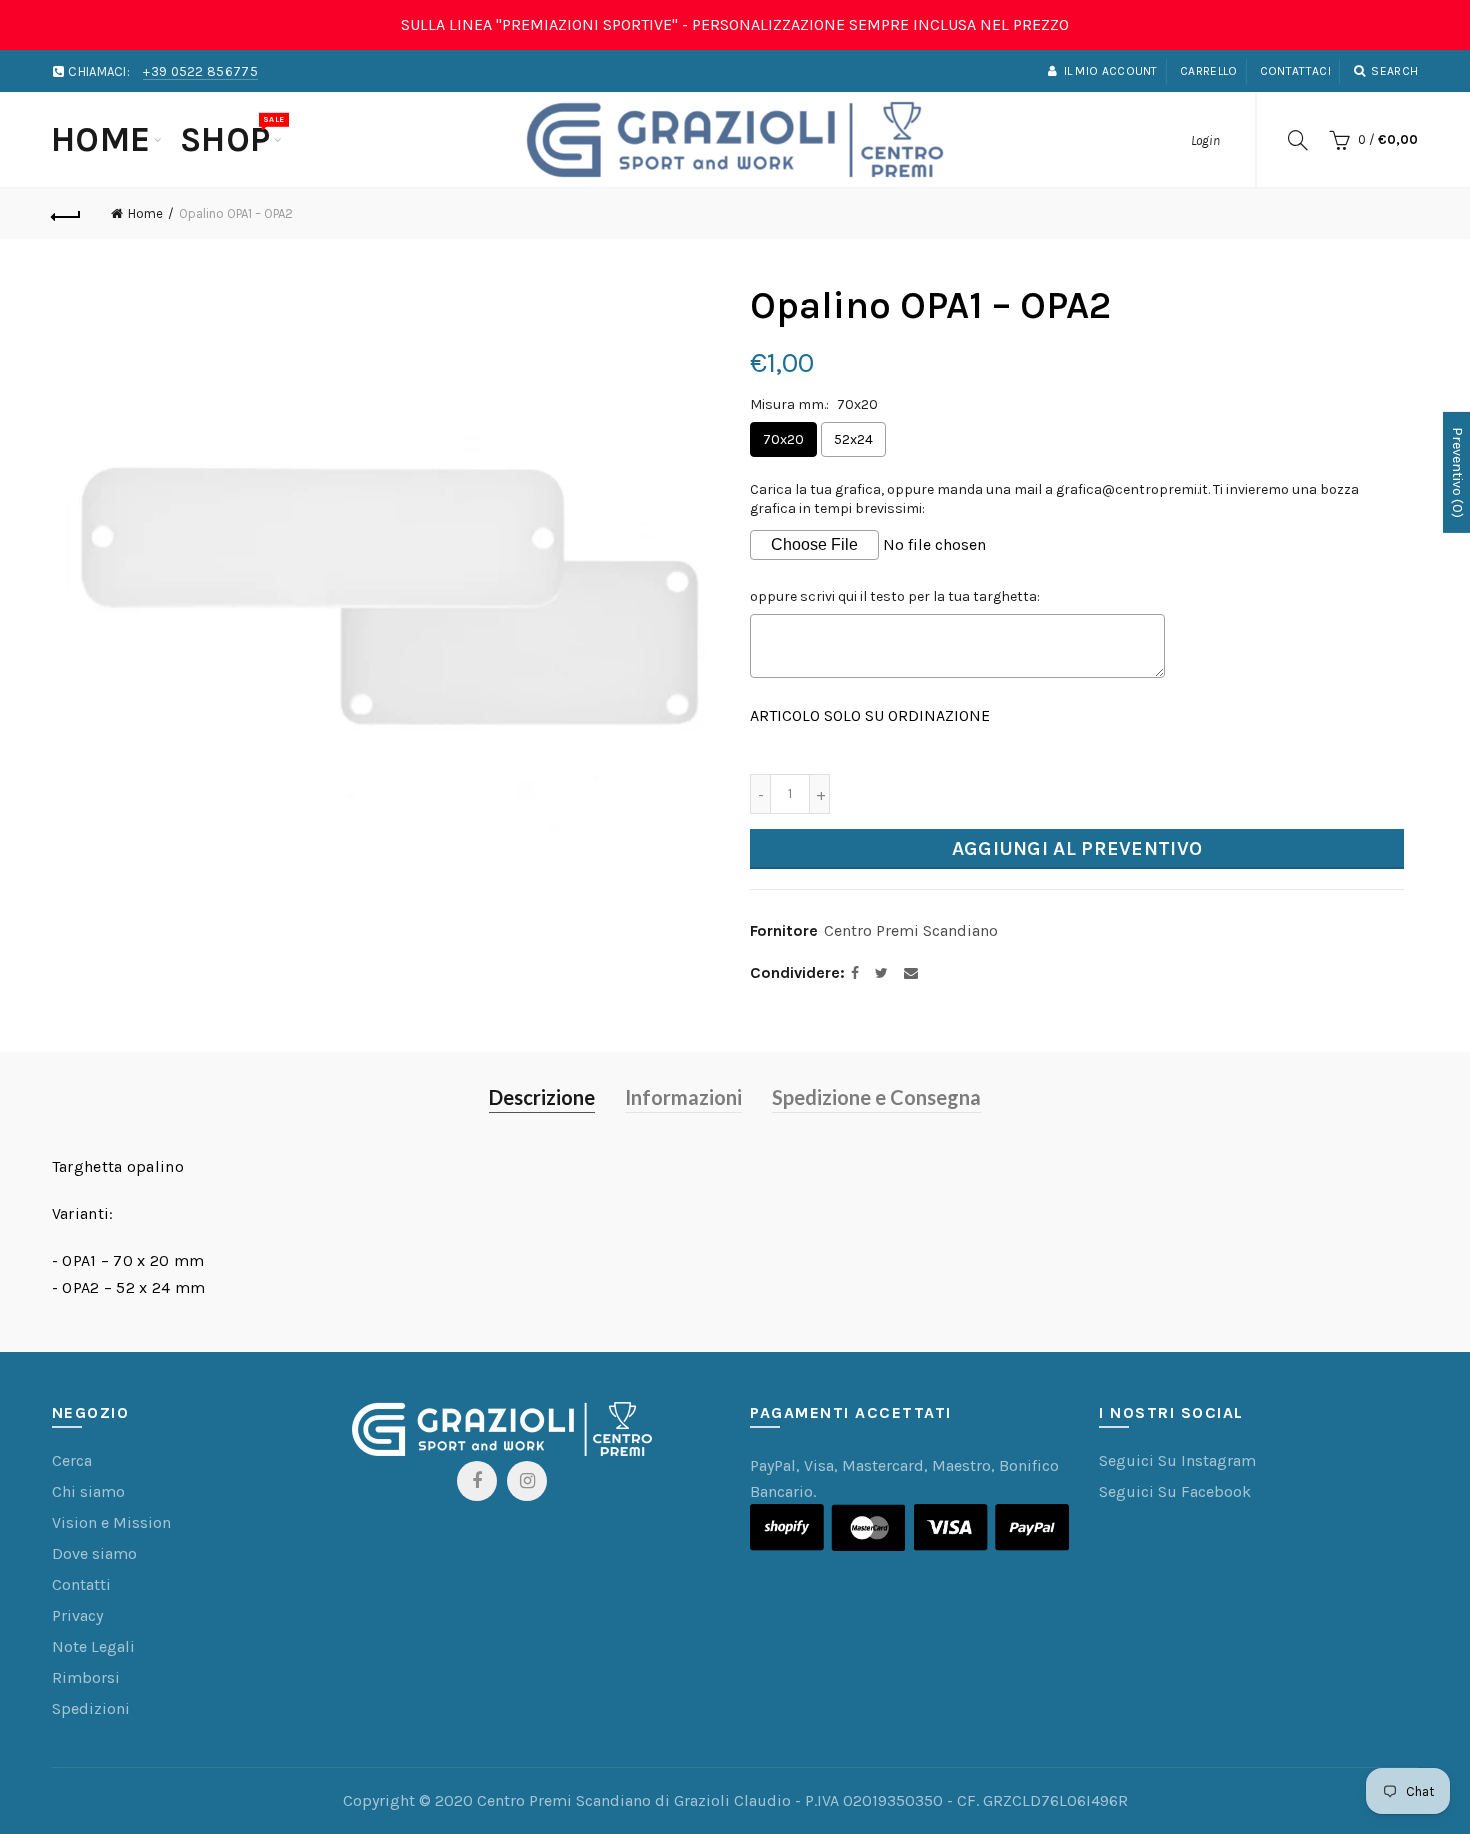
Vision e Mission (111, 1522)
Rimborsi (86, 1677)
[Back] (67, 214)
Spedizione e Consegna (876, 1097)
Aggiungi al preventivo (1077, 848)
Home (101, 139)
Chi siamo (88, 1491)
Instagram (527, 1481)
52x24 (853, 439)
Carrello (1208, 71)
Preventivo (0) (1457, 471)
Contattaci (1295, 71)
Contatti (81, 1584)
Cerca (72, 1460)
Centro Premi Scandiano (911, 930)
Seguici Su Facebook (1175, 1491)
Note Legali (93, 1646)
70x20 (783, 439)
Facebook (477, 1481)
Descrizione (542, 1097)
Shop (232, 137)
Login (1205, 140)
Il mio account (1111, 71)
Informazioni (683, 1097)
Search (1394, 71)
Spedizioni (91, 1708)
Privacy (77, 1615)
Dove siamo (94, 1553)
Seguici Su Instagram (1177, 1460)
